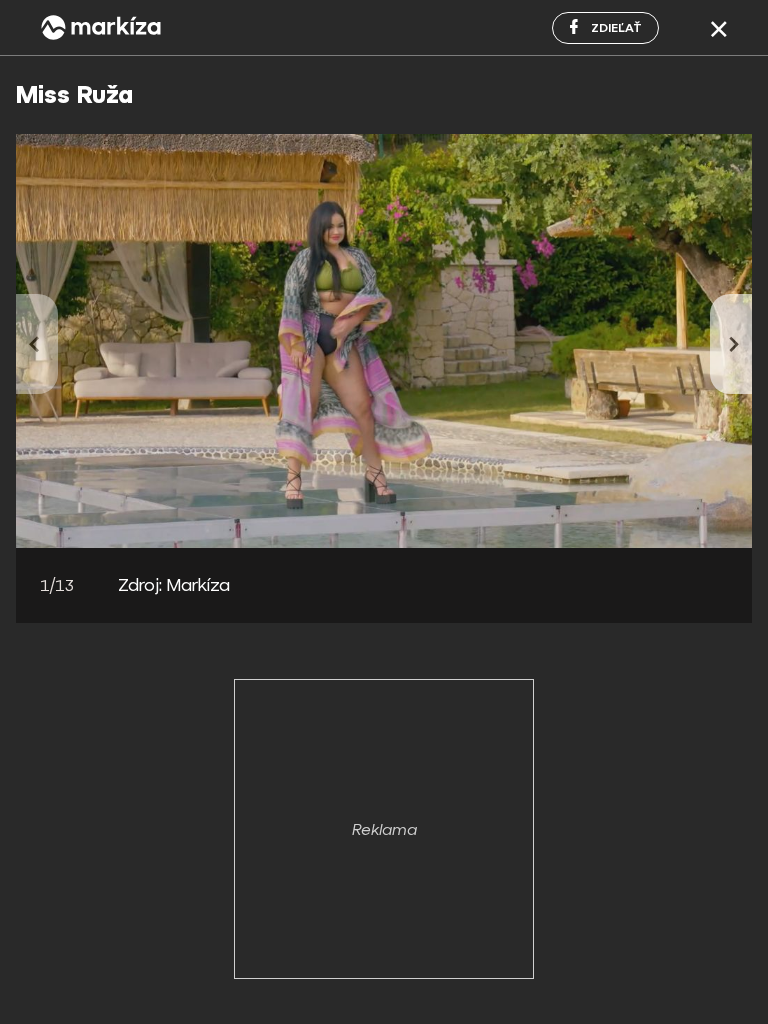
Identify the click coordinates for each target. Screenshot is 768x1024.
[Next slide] (731, 344)
